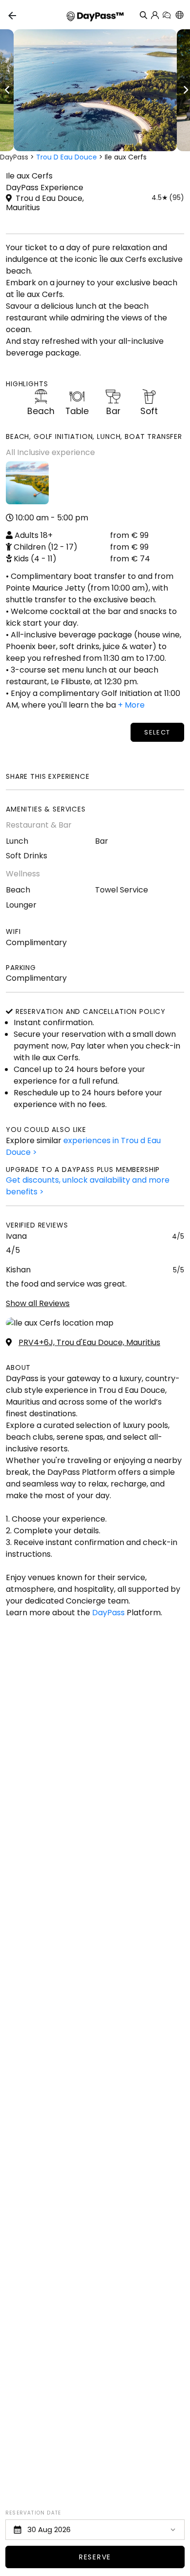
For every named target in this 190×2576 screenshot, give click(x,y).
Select (157, 732)
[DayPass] (95, 15)
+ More (131, 705)
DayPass (14, 157)
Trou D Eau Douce (66, 157)
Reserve (95, 2557)
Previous (7, 90)
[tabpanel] (95, 90)
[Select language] (179, 15)
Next (185, 90)
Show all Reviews (38, 1303)
